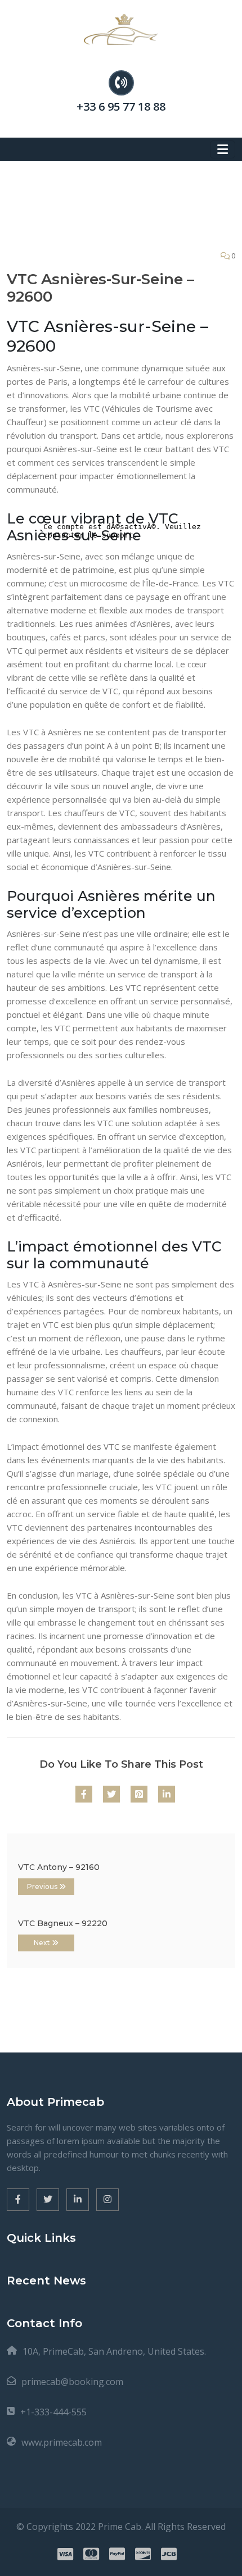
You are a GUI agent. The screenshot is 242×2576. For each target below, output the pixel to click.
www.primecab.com (62, 2442)
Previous (43, 1887)
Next (43, 1943)
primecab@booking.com (72, 2382)
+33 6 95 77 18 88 (121, 106)
